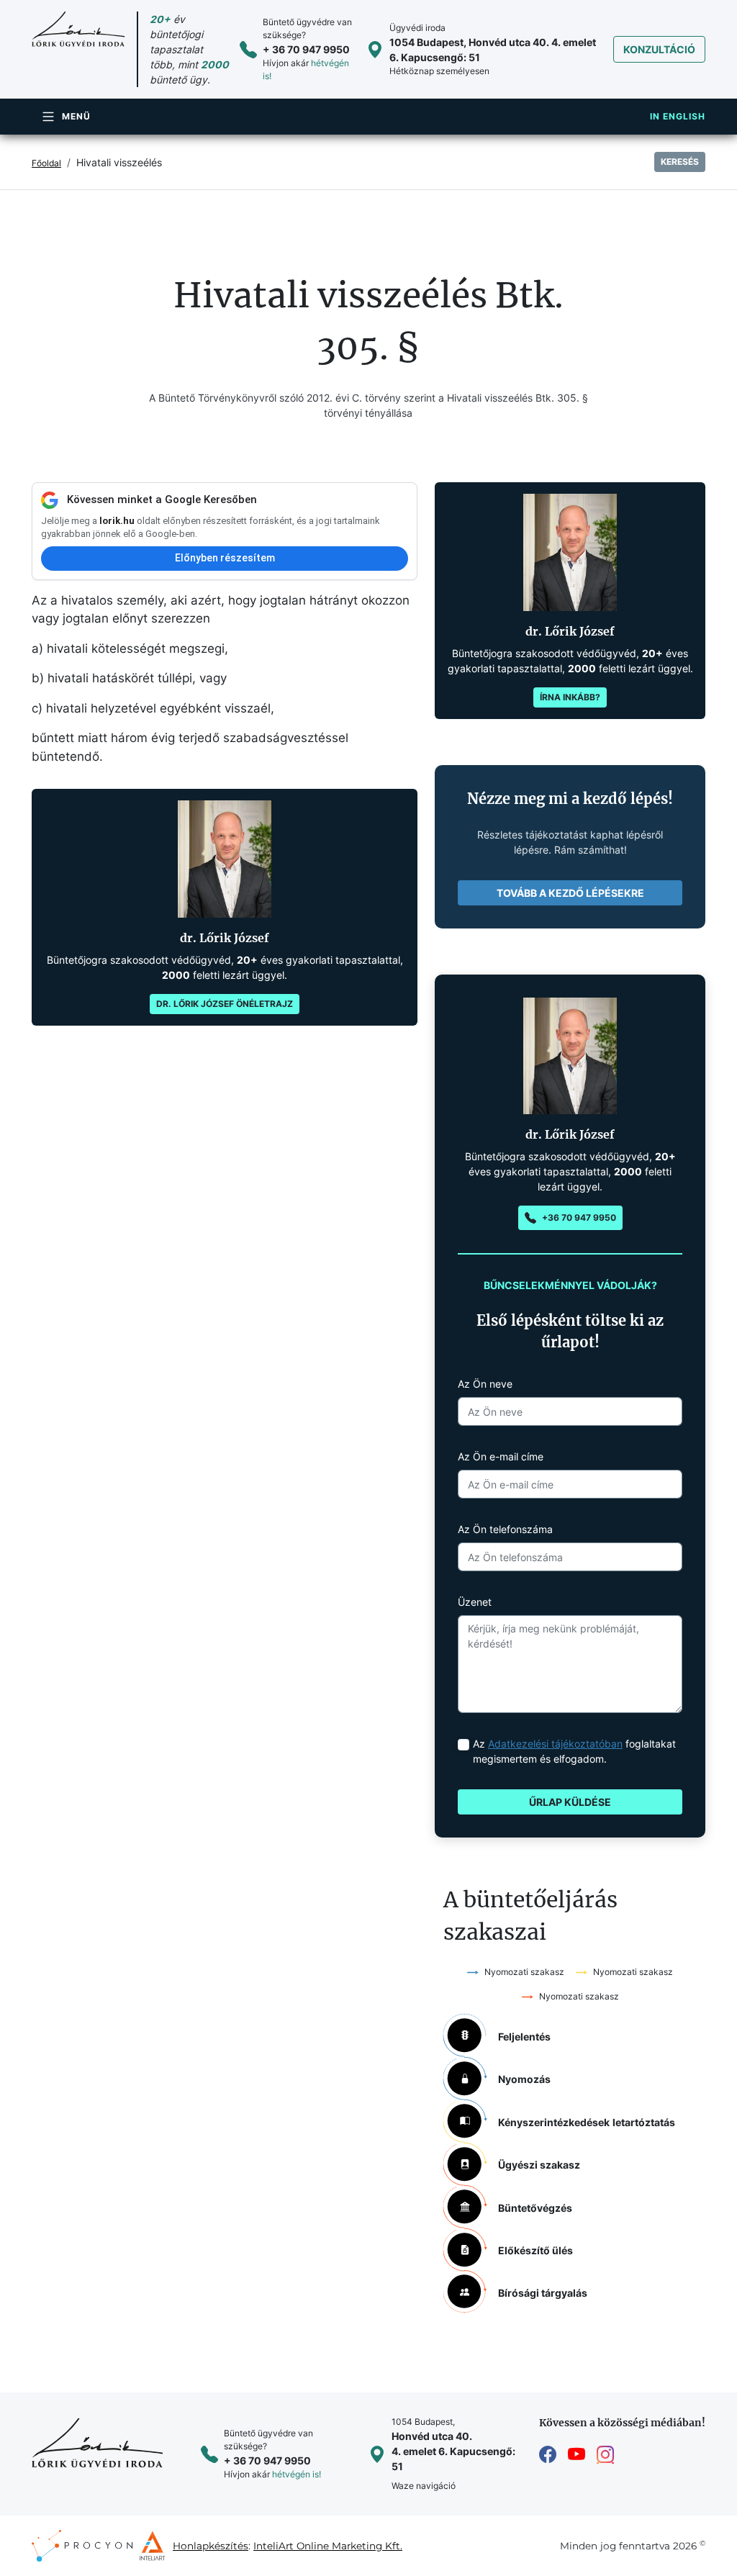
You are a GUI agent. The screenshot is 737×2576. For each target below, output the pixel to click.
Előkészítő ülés (535, 2250)
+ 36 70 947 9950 (306, 49)
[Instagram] (605, 2455)
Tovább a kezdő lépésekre (570, 893)
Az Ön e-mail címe (501, 1456)
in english (678, 116)
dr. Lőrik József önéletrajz (225, 1004)
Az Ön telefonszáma (505, 1529)
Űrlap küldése (570, 1802)
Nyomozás (524, 2079)
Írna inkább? (570, 697)
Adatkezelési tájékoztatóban (555, 1744)
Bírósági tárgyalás (543, 2293)
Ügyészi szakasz (539, 2165)
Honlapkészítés (211, 2546)
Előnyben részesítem (225, 558)
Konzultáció (659, 49)
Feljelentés (524, 2037)
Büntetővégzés (535, 2208)
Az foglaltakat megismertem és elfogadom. (574, 1751)
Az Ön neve (485, 1384)
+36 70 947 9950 (579, 1217)
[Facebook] (548, 2455)
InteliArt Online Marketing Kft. (328, 2546)
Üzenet (475, 1602)
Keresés (680, 162)
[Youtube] (577, 2455)
